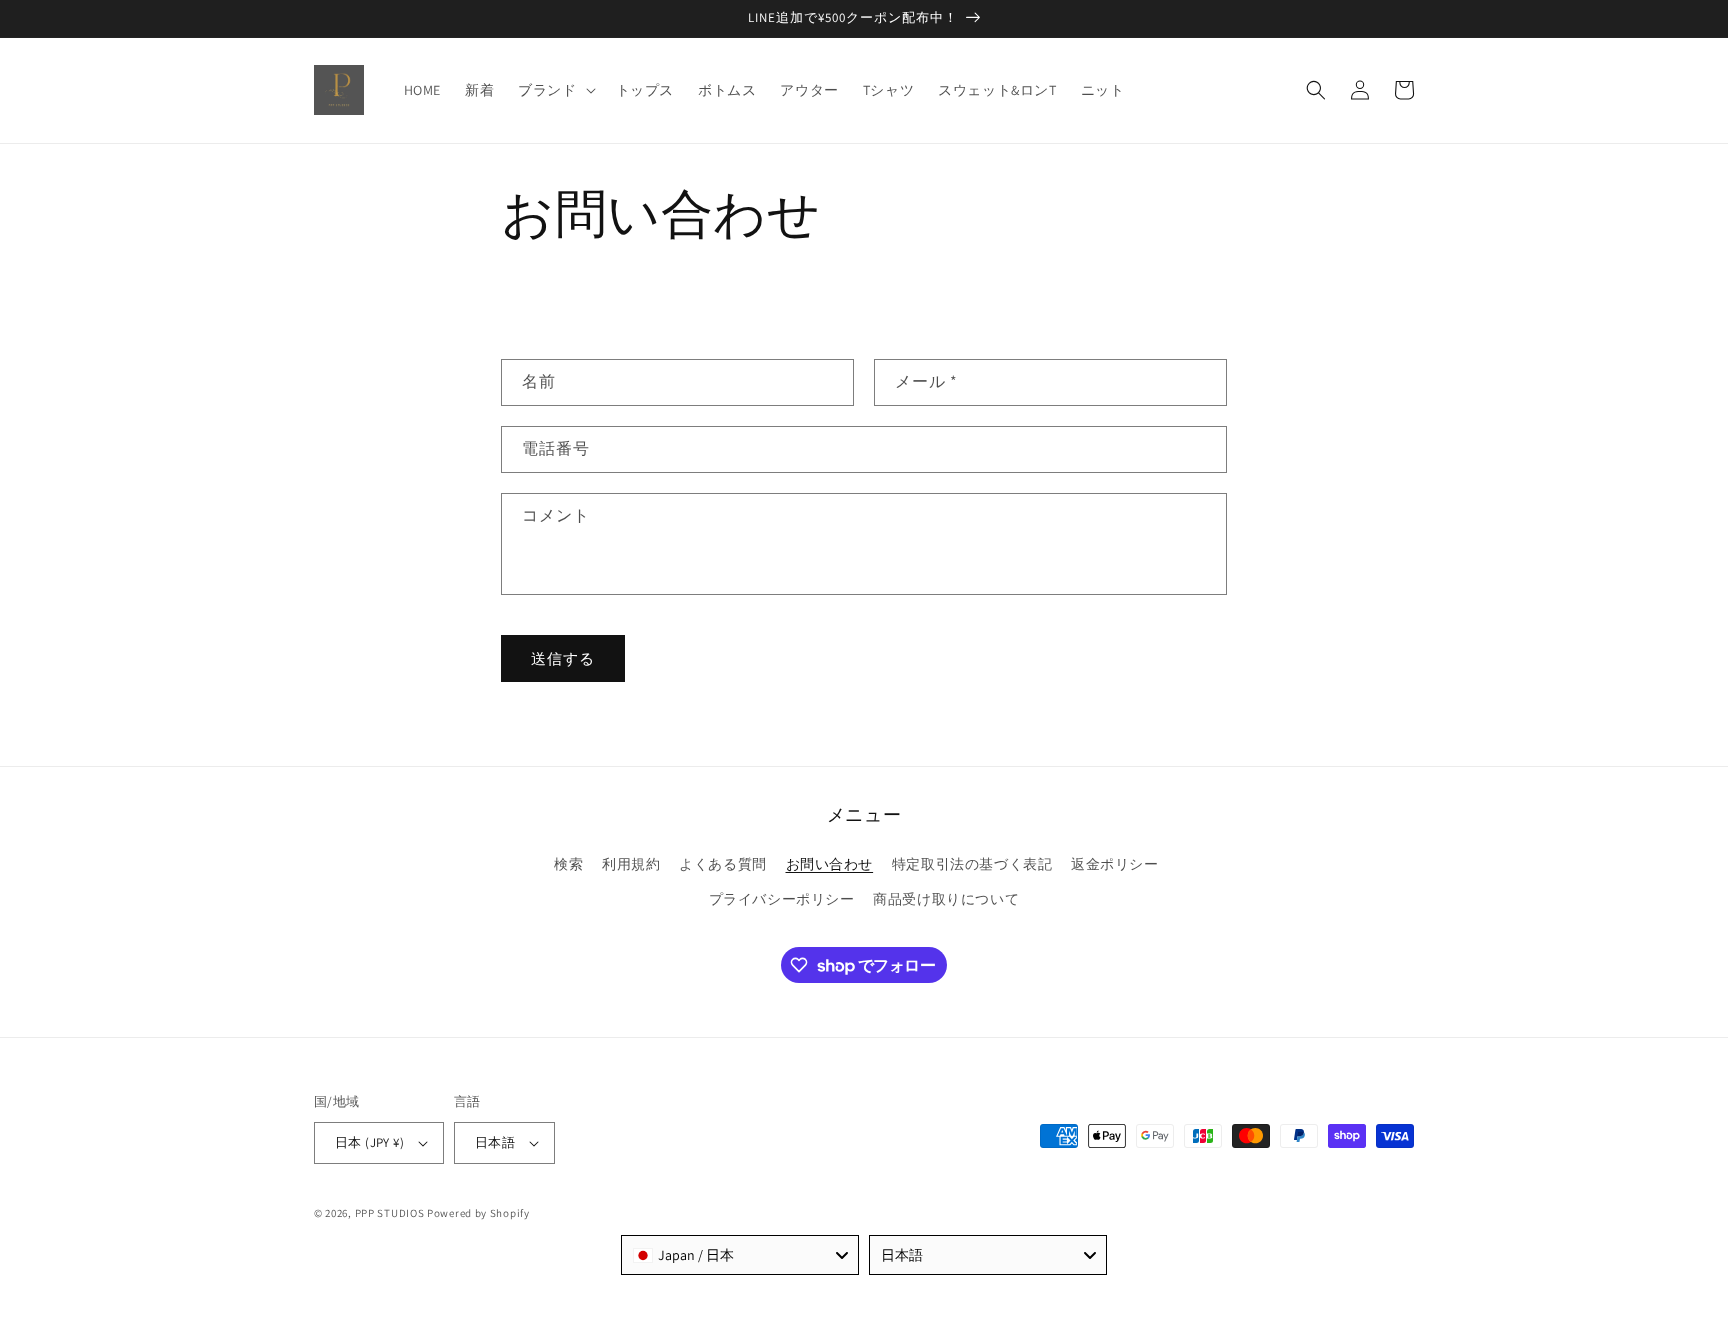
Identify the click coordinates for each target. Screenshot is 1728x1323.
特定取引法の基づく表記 (972, 864)
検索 (568, 864)
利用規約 (631, 864)
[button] (554, 90)
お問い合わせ (830, 864)
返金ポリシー (1115, 864)
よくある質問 (723, 864)
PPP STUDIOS (390, 1213)
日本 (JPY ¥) (369, 1142)
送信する (563, 658)
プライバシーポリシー (782, 899)
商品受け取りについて (946, 899)
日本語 (495, 1142)
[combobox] (740, 1255)
